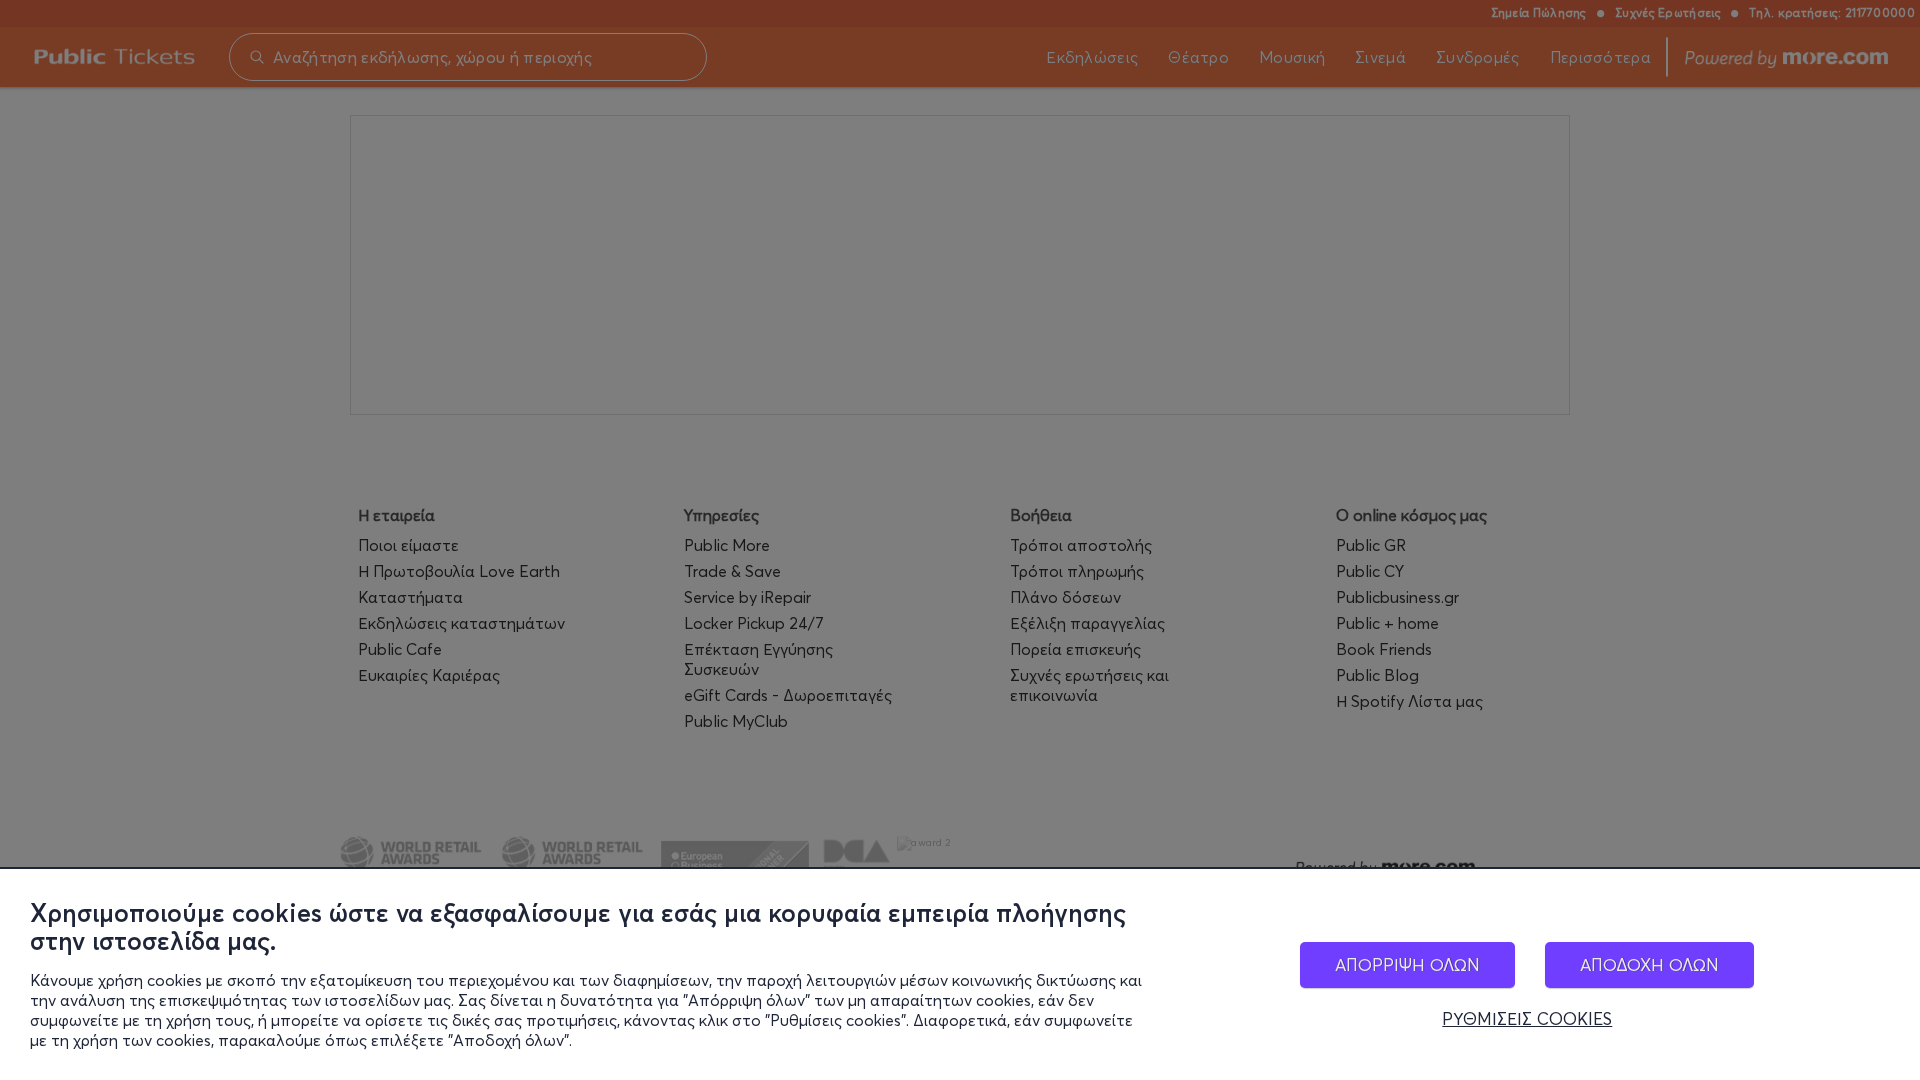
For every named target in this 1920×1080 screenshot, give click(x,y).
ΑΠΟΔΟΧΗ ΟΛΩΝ (1649, 964)
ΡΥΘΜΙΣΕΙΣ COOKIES (1527, 1019)
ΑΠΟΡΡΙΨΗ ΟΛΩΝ (1407, 964)
